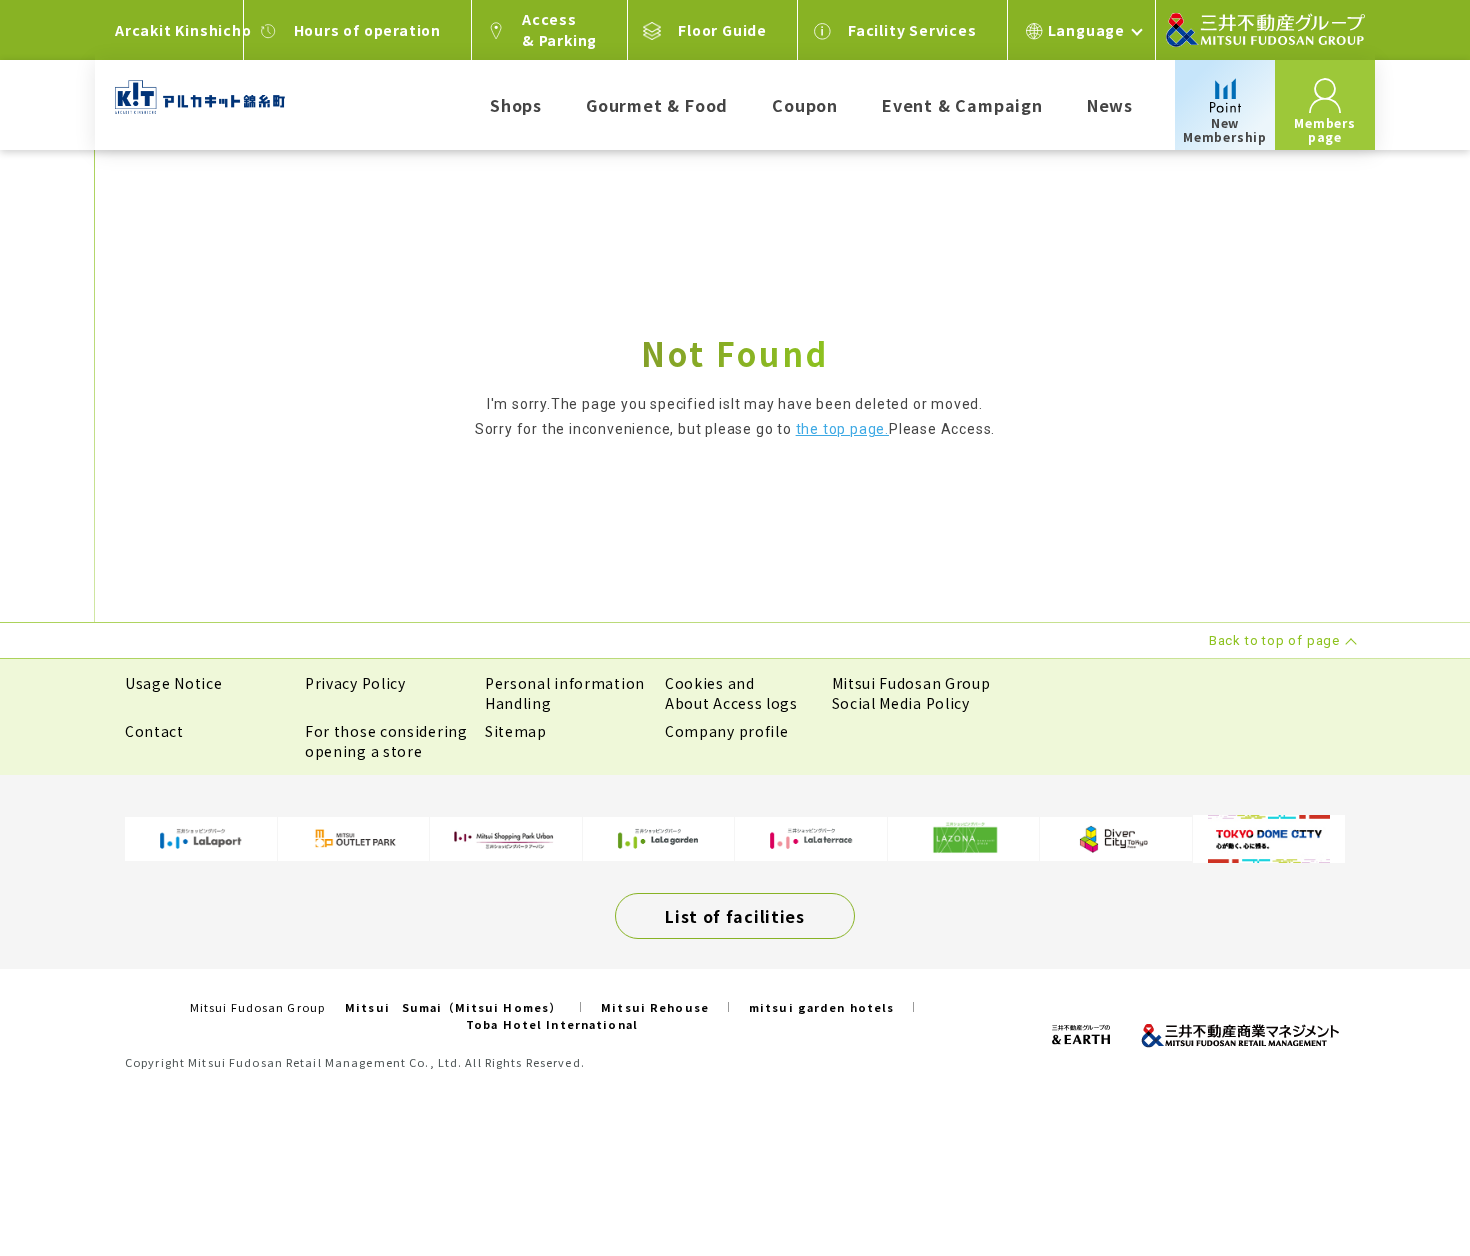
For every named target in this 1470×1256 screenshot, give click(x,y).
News (1110, 105)
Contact (154, 731)
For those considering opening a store (386, 741)
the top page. (842, 429)
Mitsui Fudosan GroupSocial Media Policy (911, 693)
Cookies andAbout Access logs (731, 693)
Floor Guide (722, 30)
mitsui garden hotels (821, 1007)
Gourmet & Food (657, 105)
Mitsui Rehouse (655, 1007)
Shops (516, 105)
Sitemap (516, 731)
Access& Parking (559, 29)
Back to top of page (1392, 1178)
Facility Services (912, 30)
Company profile (727, 731)
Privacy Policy (355, 683)
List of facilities (735, 916)
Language (1086, 30)
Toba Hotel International (552, 1024)
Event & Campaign (962, 105)
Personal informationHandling (565, 693)
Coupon (805, 105)
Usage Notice (173, 683)
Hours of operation (367, 30)
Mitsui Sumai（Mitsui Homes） (453, 1007)
